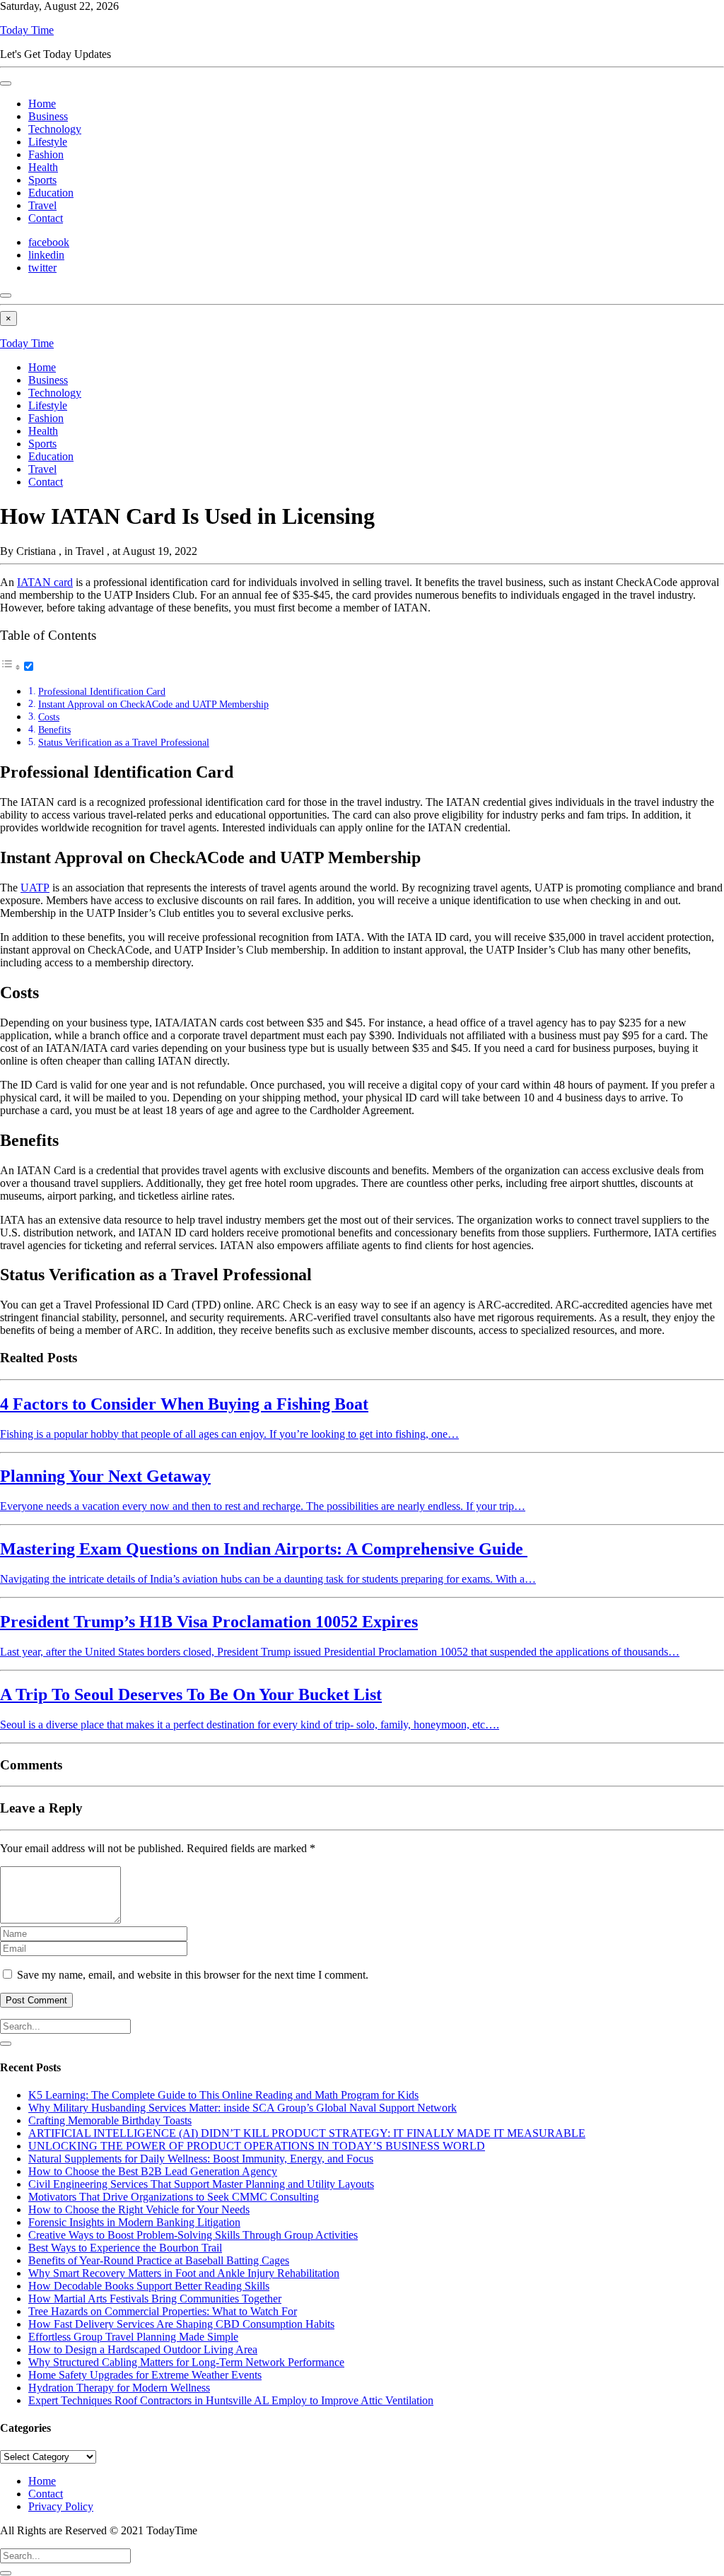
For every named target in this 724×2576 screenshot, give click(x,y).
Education (51, 193)
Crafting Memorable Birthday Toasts (110, 2120)
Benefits (54, 730)
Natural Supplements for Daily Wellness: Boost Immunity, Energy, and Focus (201, 2159)
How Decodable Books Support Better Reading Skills (149, 2286)
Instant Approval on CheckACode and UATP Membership (153, 704)
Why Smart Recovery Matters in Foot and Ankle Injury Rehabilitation (184, 2273)
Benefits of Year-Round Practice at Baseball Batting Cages (159, 2260)
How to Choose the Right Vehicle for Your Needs (139, 2209)
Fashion (46, 154)
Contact (46, 218)
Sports (42, 180)
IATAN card (45, 582)
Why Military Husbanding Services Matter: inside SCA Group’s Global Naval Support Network (243, 2108)
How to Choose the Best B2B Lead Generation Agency (153, 2171)
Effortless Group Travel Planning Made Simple (133, 2337)
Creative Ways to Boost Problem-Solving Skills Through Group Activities (193, 2235)
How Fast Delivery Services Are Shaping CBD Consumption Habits (181, 2324)
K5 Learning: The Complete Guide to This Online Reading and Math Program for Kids (223, 2095)
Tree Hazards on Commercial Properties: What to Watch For (163, 2311)
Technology (55, 129)
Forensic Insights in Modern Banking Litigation (134, 2222)
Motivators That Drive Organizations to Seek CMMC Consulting (174, 2197)
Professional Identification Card (102, 691)
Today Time (27, 30)
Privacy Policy (61, 2506)
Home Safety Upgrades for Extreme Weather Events (145, 2375)
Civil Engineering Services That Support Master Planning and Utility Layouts (201, 2184)
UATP (35, 888)
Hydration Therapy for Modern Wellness (119, 2388)
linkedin (46, 255)
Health (43, 167)
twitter (42, 268)
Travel (42, 205)
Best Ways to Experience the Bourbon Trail (125, 2248)
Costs (49, 717)
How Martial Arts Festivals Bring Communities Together (155, 2299)
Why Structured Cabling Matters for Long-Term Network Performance (186, 2362)
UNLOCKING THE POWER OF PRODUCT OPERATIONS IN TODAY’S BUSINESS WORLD (257, 2146)
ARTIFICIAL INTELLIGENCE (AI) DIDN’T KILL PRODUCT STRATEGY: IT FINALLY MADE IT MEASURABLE (307, 2133)
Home (42, 104)
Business (48, 116)
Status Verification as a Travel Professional (124, 742)
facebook (49, 242)
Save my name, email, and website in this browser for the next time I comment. (193, 1975)
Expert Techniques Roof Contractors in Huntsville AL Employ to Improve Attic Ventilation (231, 2400)
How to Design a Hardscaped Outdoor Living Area (143, 2349)
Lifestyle (48, 142)
